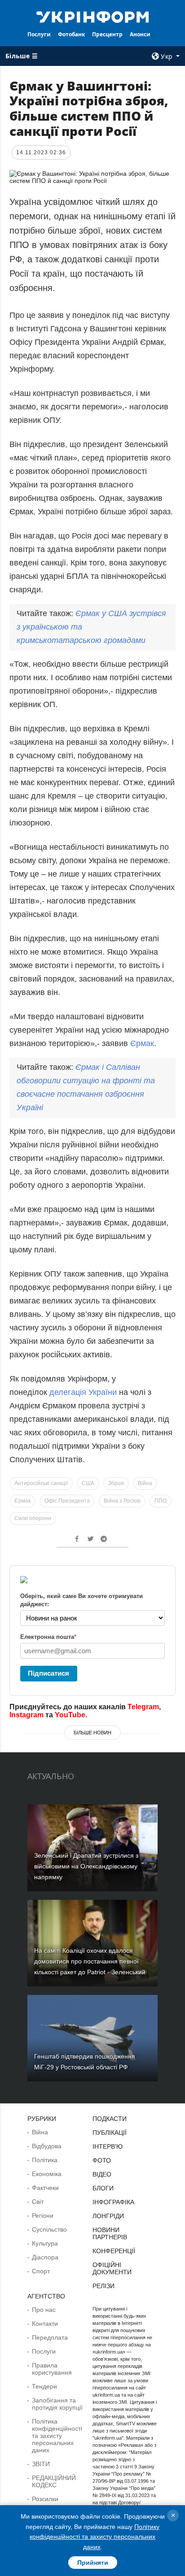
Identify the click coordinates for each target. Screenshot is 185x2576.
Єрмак (142, 1043)
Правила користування (52, 2369)
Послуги (39, 34)
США (88, 1483)
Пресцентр (107, 34)
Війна (145, 1483)
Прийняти (93, 2563)
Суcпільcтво (49, 2229)
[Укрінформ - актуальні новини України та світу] (93, 16)
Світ (38, 2202)
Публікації (110, 2133)
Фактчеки (45, 2188)
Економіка (47, 2174)
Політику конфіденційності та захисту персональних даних (95, 2537)
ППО (161, 1501)
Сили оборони (33, 1518)
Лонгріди (108, 2216)
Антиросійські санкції (41, 1483)
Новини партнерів (110, 2233)
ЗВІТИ (41, 2464)
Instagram (26, 1715)
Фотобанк (71, 34)
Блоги (103, 2188)
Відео (102, 2174)
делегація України (83, 1392)
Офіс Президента (67, 1501)
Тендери (44, 2386)
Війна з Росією (122, 1501)
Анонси (140, 34)
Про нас (44, 2310)
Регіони (43, 2215)
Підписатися (48, 1673)
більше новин (92, 1733)
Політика (45, 2160)
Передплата (50, 2337)
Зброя (116, 1483)
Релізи (104, 2286)
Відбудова (47, 2146)
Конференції (114, 2251)
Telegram (143, 1707)
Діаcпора (45, 2257)
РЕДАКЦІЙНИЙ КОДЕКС (54, 2481)
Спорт (41, 2271)
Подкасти (110, 2119)
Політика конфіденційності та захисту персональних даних (57, 2436)
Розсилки (45, 2499)
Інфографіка (113, 2202)
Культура (45, 2243)
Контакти (45, 2324)
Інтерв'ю (108, 2146)
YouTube (70, 1715)
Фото (102, 2160)
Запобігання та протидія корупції (57, 2404)
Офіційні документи (112, 2268)
